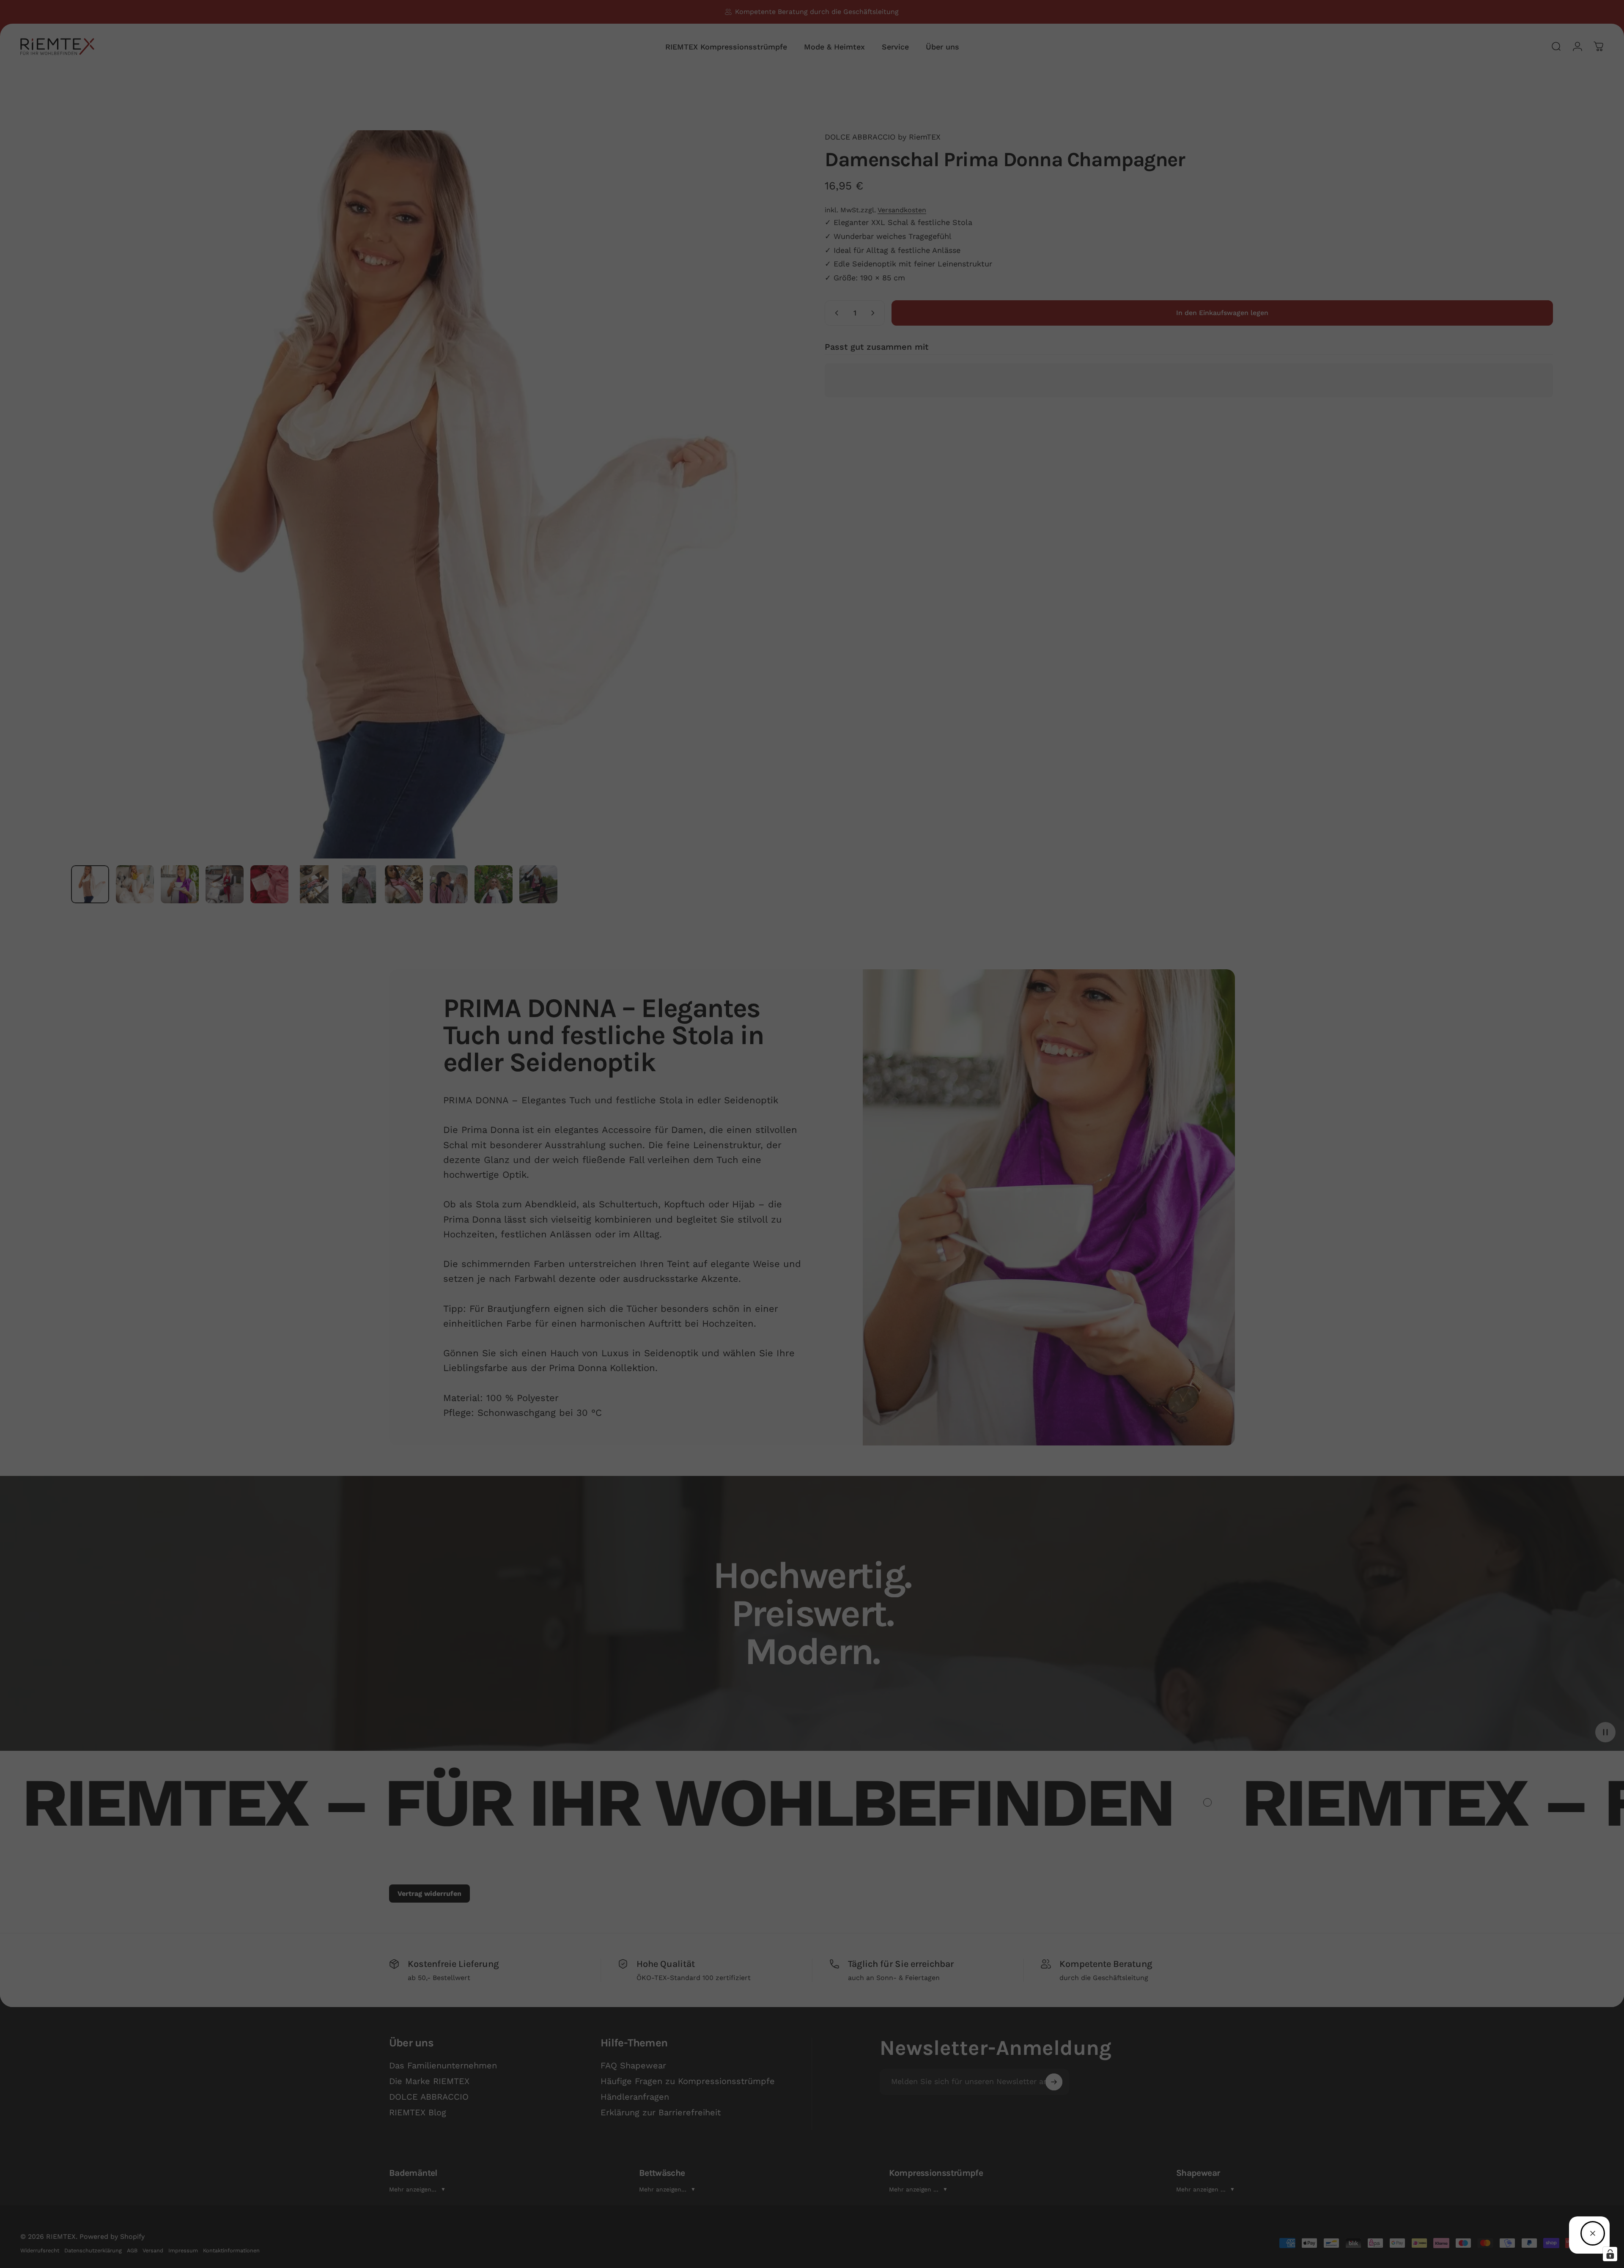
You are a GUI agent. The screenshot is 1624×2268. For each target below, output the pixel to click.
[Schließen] (1593, 2233)
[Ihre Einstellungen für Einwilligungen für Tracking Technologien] (1610, 2254)
